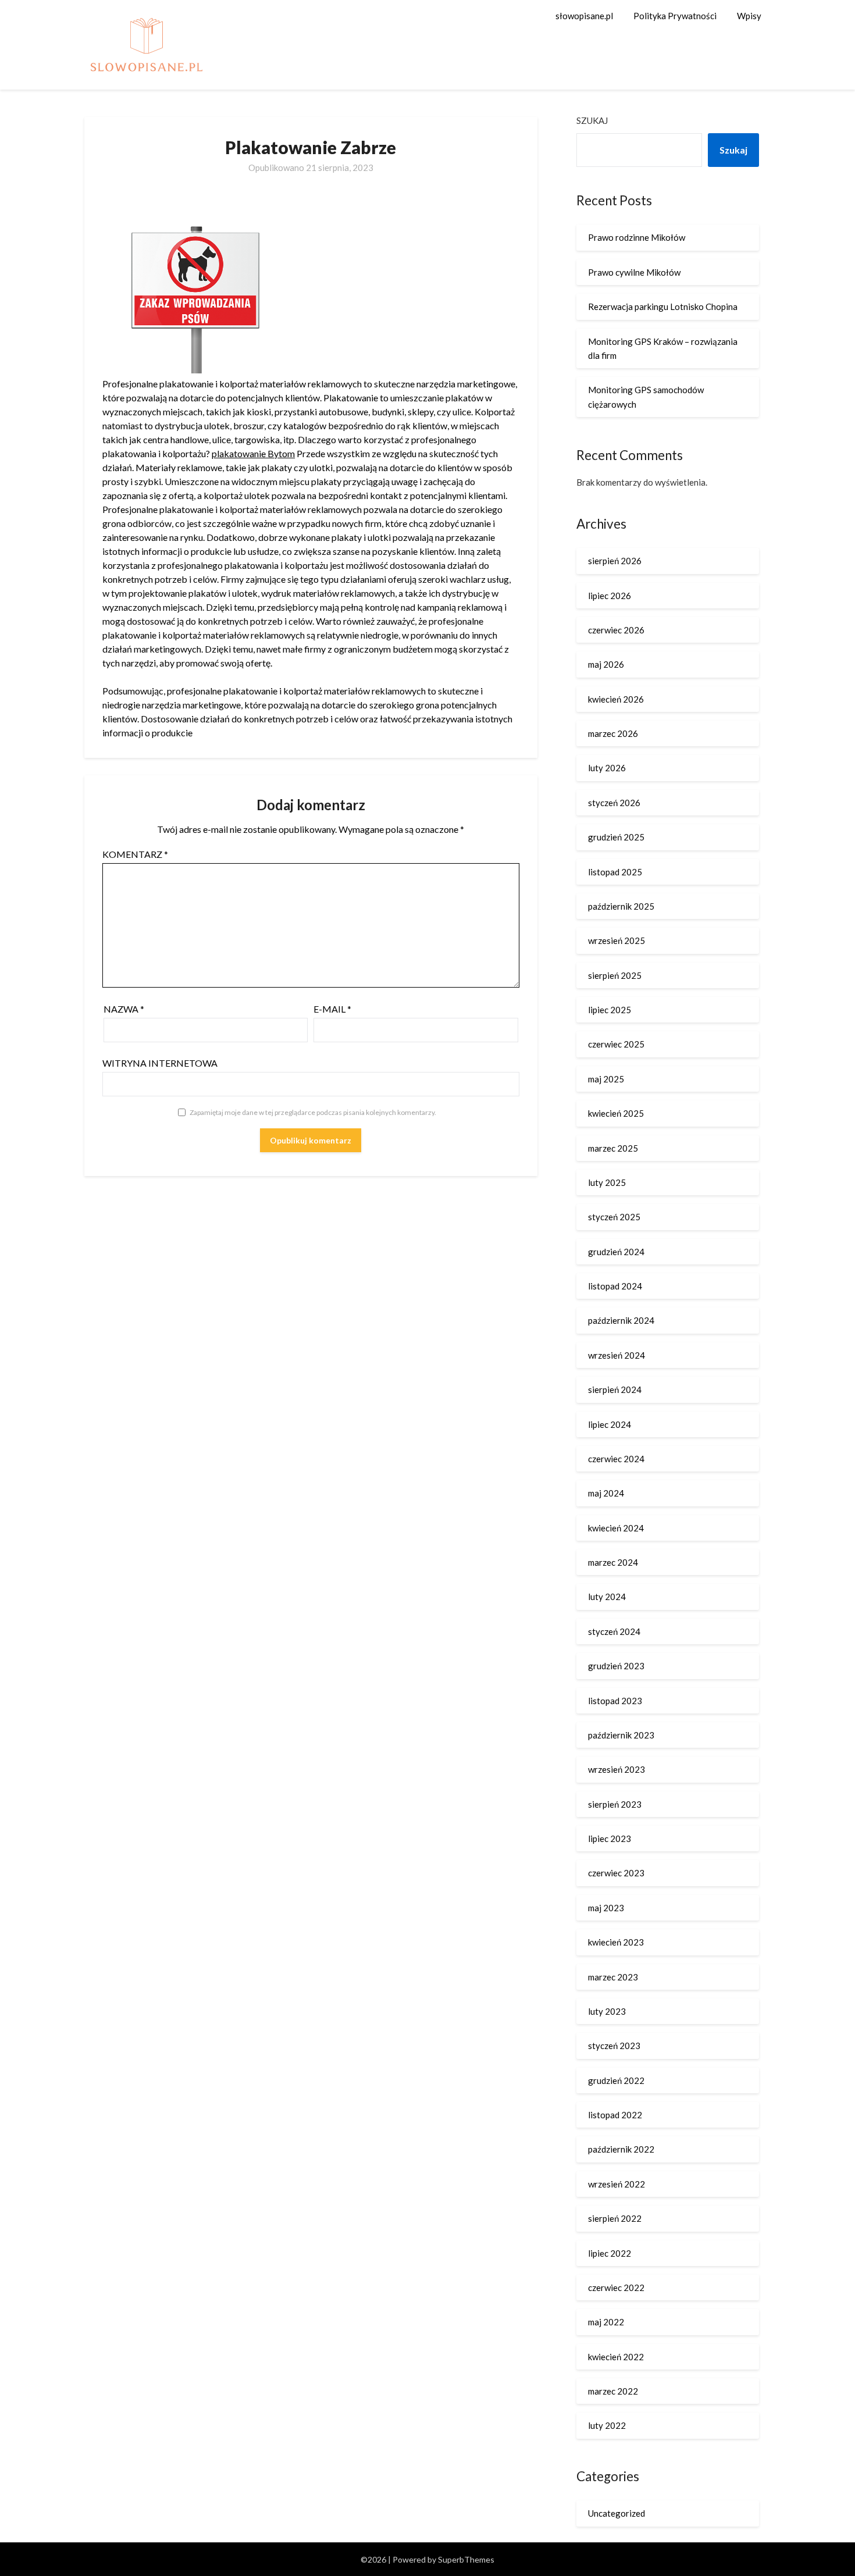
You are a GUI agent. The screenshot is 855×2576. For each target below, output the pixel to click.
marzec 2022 (613, 2391)
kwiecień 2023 (616, 1942)
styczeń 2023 (614, 2046)
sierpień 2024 (615, 1389)
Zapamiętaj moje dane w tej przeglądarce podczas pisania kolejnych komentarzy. (313, 1112)
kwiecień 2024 (616, 1528)
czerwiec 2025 (616, 1044)
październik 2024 (621, 1320)
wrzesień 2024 (617, 1355)
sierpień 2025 (615, 975)
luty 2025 (607, 1182)
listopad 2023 (615, 1701)
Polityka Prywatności (675, 16)
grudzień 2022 (616, 2080)
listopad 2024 (615, 1286)
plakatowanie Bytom (253, 453)
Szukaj (592, 120)
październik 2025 (621, 906)
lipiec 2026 (610, 596)
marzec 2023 (613, 1977)
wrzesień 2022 (617, 2184)
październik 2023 (621, 1735)
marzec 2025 (613, 1148)
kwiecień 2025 (616, 1113)
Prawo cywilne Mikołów (634, 272)
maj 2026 (606, 664)
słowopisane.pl (584, 16)
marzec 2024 (613, 1562)
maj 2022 (606, 2322)
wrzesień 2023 (617, 1769)
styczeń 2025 (614, 1217)
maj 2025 (606, 1079)
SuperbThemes (466, 2559)
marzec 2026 (613, 733)
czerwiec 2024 (616, 1459)
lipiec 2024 (610, 1424)
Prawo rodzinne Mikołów (637, 237)
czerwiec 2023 (616, 1873)
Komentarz (135, 854)
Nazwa (124, 1009)
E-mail (332, 1009)
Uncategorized (617, 2513)
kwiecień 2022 (616, 2357)
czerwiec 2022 (616, 2288)
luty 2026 (607, 768)
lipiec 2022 (610, 2253)
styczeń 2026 (614, 803)
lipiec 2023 (610, 1839)
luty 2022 (607, 2425)
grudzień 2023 (616, 1666)
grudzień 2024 (616, 1252)
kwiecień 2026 (616, 699)
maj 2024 (606, 1493)
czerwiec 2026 (616, 630)
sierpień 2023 (615, 1804)
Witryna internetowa (160, 1063)
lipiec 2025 (610, 1010)
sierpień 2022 (615, 2218)
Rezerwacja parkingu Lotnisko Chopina (663, 307)
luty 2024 (607, 1597)
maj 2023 (606, 1908)
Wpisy (749, 16)
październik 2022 (621, 2149)
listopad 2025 (615, 872)
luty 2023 (607, 2011)
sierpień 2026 (615, 561)
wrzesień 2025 (617, 940)
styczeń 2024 (614, 1631)
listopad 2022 (615, 2115)
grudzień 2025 (616, 837)
